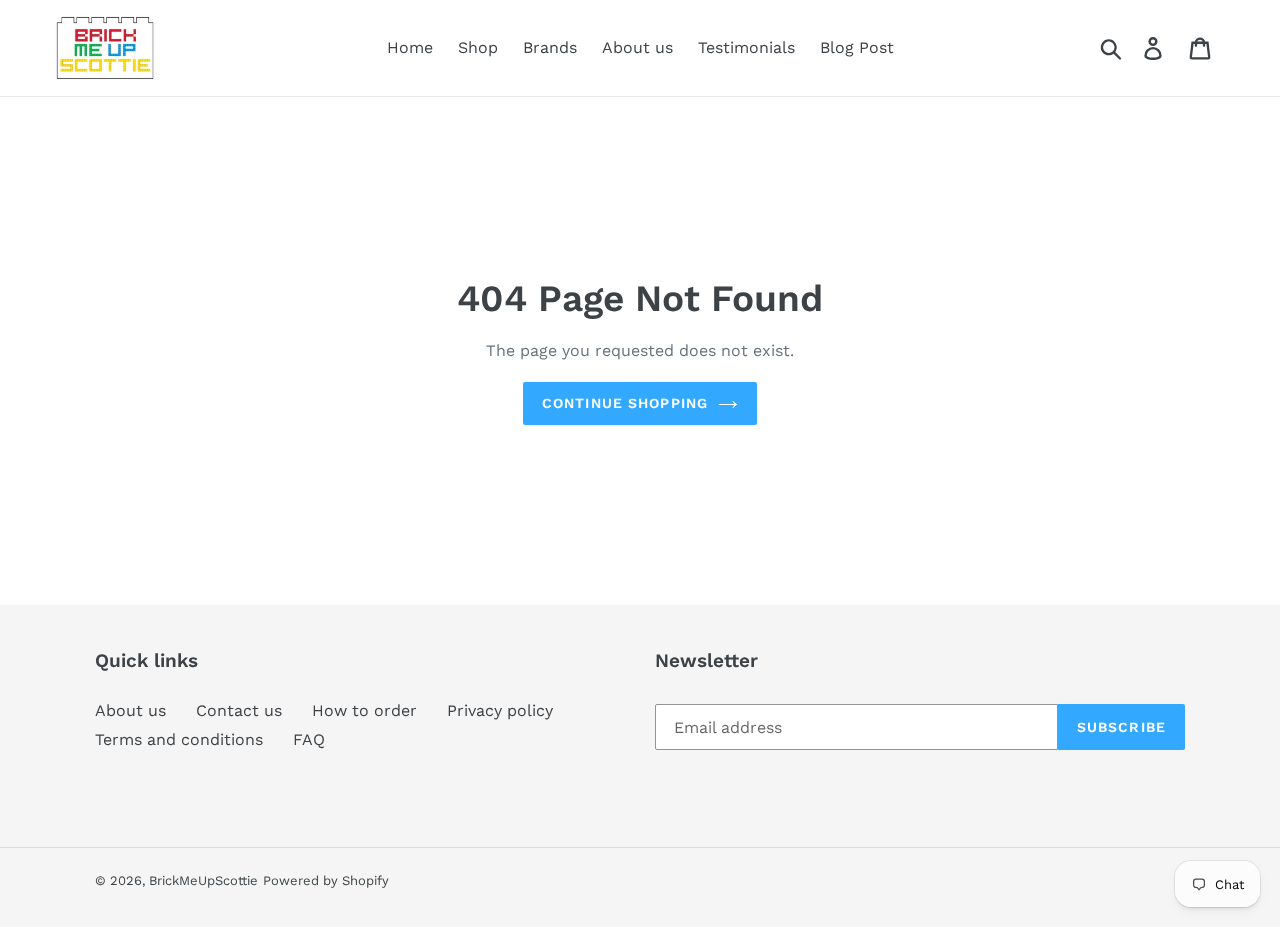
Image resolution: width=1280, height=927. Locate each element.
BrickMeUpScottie (203, 880)
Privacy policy (500, 710)
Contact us (239, 710)
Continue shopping (625, 403)
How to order (364, 710)
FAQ (309, 739)
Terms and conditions (179, 739)
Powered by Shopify (326, 880)
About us (130, 710)
